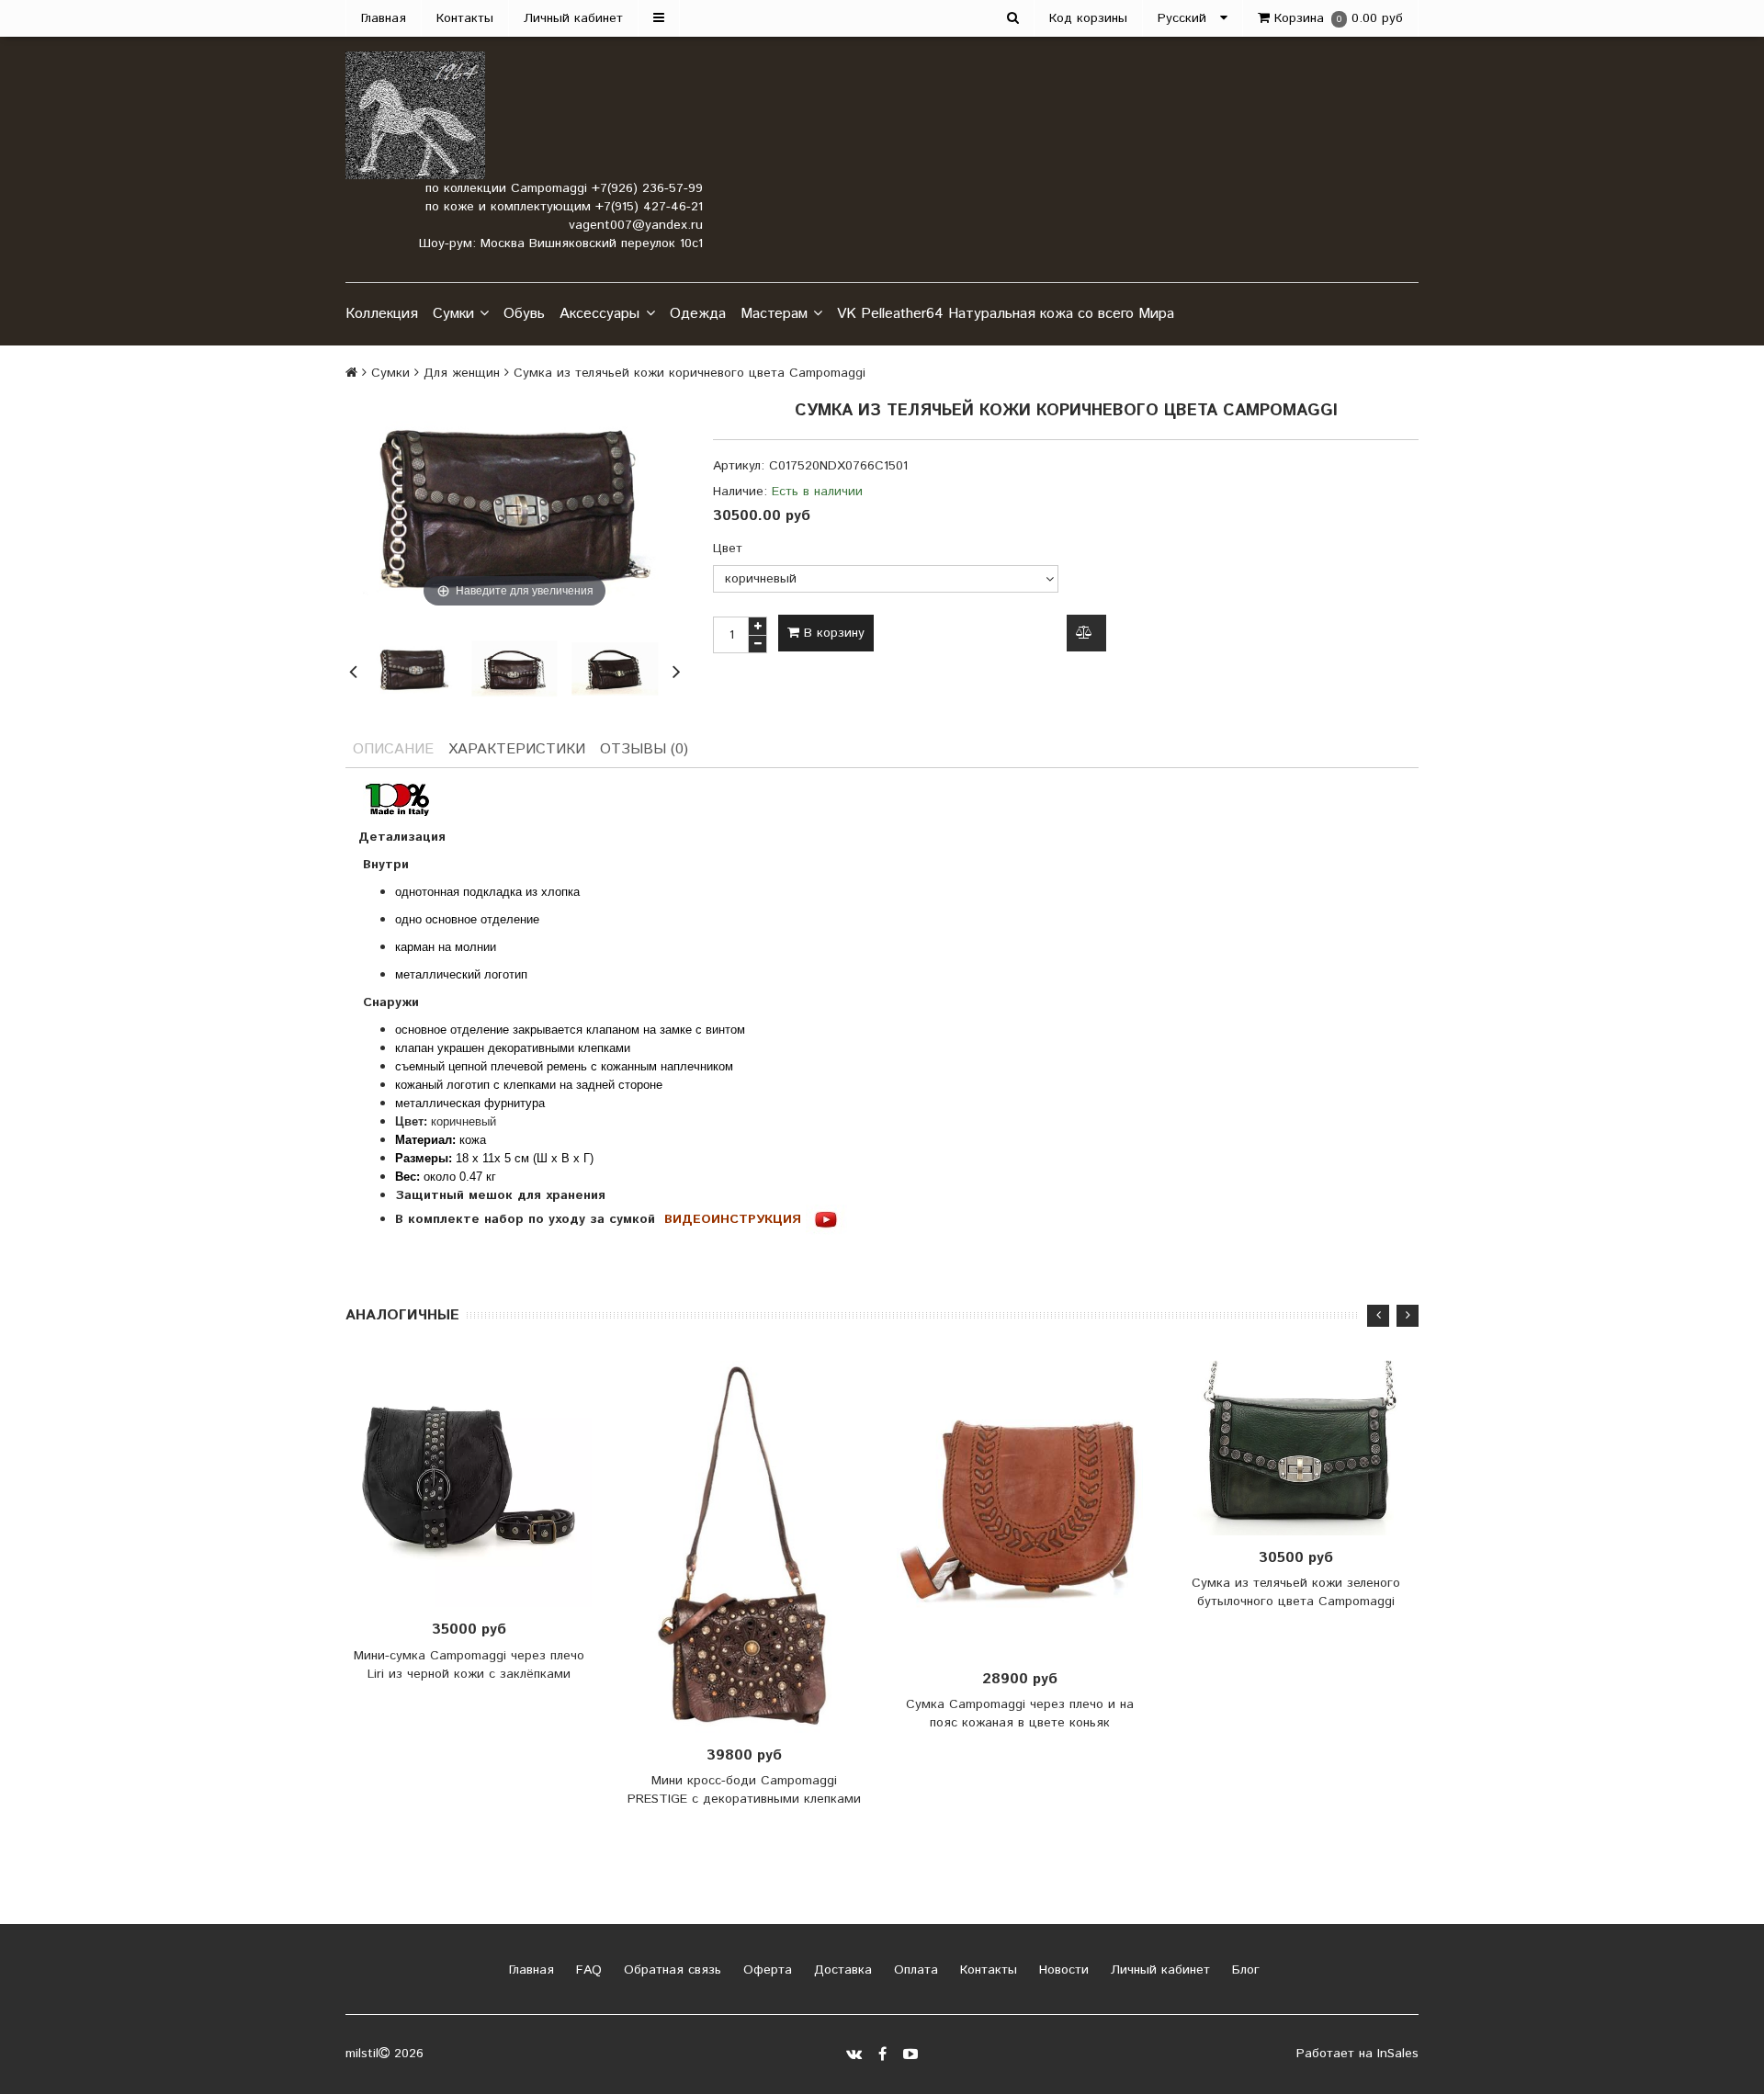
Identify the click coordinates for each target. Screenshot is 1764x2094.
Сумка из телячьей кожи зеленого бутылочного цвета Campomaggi (1296, 1592)
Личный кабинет (573, 18)
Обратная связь (670, 1970)
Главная (384, 18)
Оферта (765, 1970)
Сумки (453, 314)
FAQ (587, 1970)
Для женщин (462, 373)
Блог (1244, 1970)
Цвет (728, 549)
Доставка (841, 1970)
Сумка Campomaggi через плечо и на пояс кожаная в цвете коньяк (1020, 1714)
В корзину (832, 633)
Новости (1062, 1970)
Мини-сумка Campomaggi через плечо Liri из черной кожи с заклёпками (469, 1665)
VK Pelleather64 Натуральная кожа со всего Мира (1006, 314)
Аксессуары (599, 314)
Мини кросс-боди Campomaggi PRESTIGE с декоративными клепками (744, 1790)
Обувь (524, 314)
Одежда (698, 314)
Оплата (914, 1970)
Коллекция (382, 314)
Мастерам (774, 314)
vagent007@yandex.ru (636, 225)
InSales (1398, 2054)
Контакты (465, 18)
